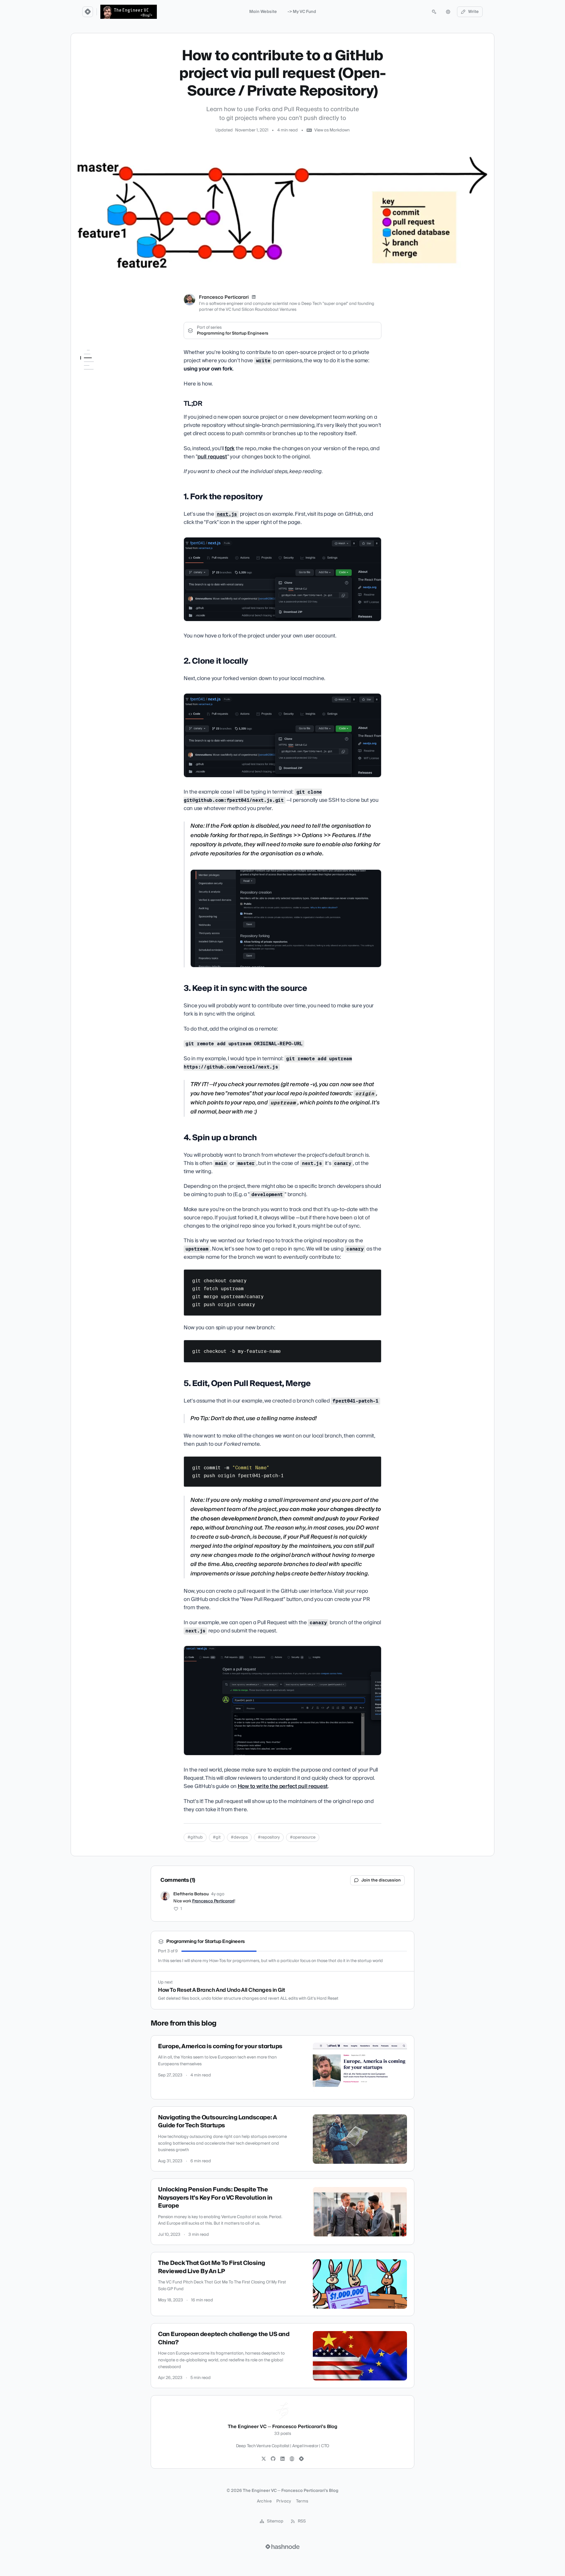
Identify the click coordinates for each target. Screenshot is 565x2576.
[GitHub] (273, 2459)
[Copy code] (374, 1276)
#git (217, 1837)
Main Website (263, 12)
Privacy (284, 2501)
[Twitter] (264, 2459)
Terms (302, 2501)
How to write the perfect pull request (283, 1786)
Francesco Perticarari (224, 297)
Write (473, 12)
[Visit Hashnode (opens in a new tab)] (282, 2547)
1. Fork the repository (100, 370)
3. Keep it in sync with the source (104, 390)
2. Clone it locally (98, 378)
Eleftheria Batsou (191, 1894)
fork (230, 449)
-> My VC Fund (302, 12)
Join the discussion (381, 1880)
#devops (239, 1837)
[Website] (292, 2459)
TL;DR (89, 362)
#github (195, 1837)
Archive (264, 2501)
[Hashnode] (301, 2459)
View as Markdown (332, 130)
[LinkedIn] (254, 297)
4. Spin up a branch (99, 401)
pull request (212, 457)
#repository (269, 1837)
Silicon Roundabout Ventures (269, 310)
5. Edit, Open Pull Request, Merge (105, 412)
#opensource (303, 1837)
